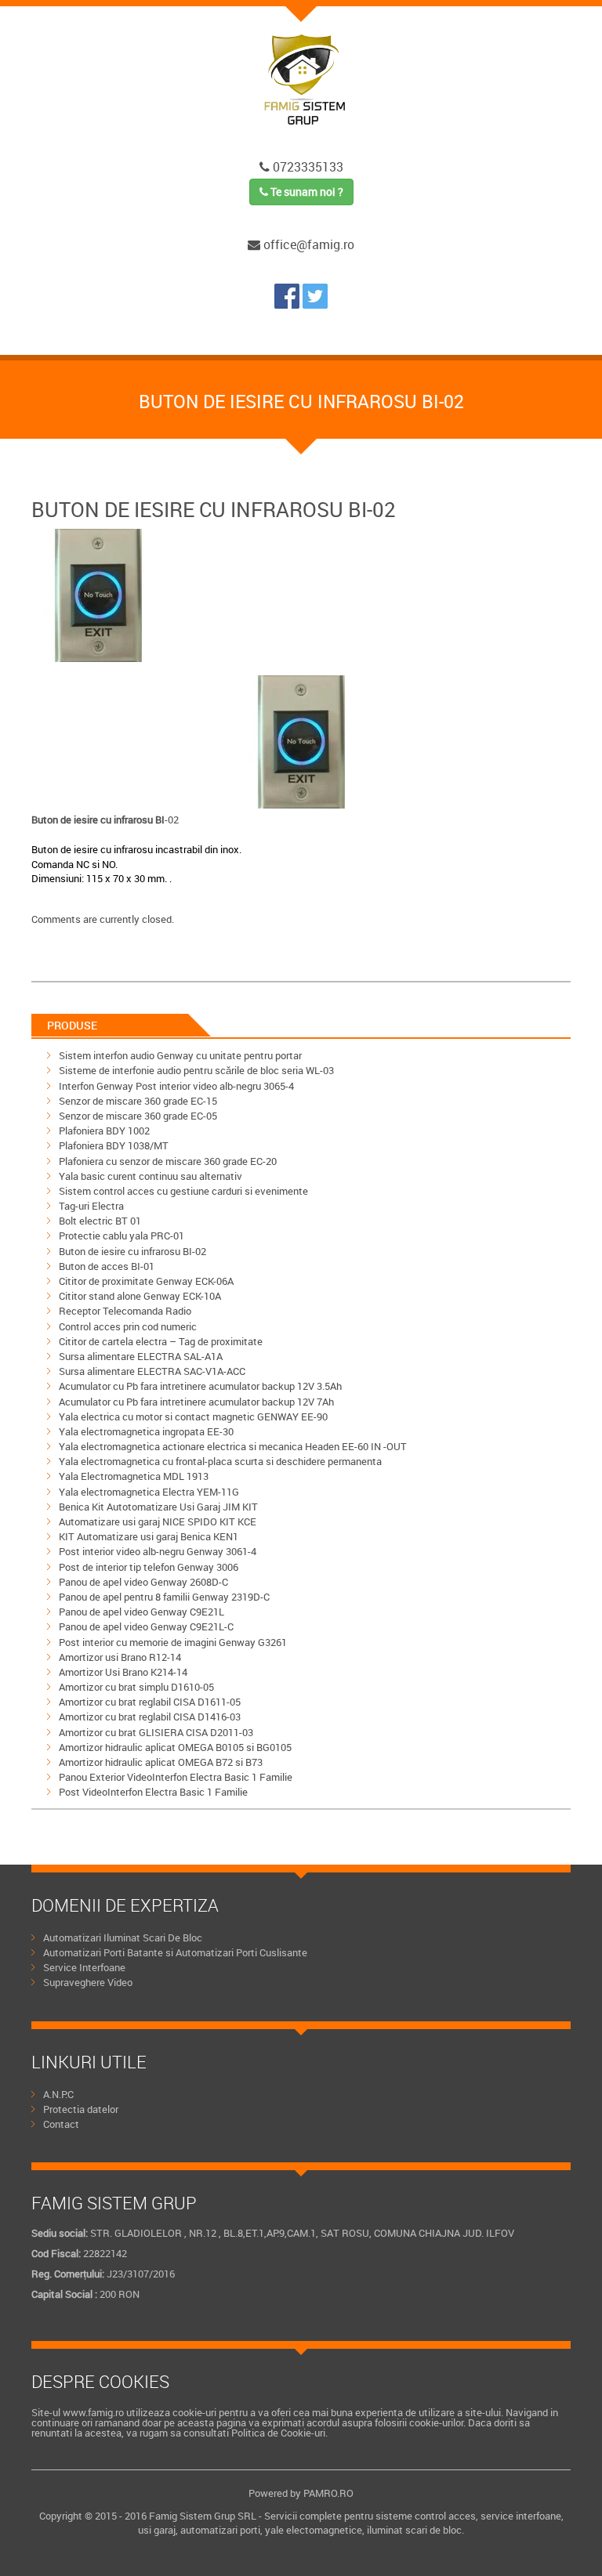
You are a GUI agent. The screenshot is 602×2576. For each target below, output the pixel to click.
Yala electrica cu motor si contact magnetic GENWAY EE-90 (193, 1416)
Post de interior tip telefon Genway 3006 (149, 1567)
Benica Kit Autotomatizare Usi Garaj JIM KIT (158, 1507)
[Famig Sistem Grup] (288, 304)
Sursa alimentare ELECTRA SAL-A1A (141, 1356)
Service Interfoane (84, 1967)
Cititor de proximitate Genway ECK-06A (146, 1281)
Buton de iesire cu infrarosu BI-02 (132, 1251)
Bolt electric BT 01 (100, 1221)
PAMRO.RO (328, 2493)
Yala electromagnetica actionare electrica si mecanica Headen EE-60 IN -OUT (233, 1446)
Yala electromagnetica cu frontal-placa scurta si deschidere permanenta (220, 1461)
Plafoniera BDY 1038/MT (114, 1145)
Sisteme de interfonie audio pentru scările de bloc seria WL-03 (196, 1070)
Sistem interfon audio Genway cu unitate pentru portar (180, 1055)
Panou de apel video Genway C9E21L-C (146, 1626)
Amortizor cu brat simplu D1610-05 (136, 1687)
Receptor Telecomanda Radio (125, 1311)
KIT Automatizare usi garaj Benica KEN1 (149, 1536)
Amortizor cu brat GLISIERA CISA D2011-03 (156, 1732)
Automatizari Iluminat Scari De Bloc (123, 1937)
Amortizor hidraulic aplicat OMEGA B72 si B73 (161, 1762)
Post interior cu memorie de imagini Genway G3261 (173, 1642)
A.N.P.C (58, 2094)
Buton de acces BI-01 (107, 1266)
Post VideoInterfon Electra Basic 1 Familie (153, 1792)
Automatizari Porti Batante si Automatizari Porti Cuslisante (175, 1952)
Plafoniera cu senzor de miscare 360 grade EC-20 (168, 1161)
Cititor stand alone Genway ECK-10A (140, 1296)
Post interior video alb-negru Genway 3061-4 (158, 1551)
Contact (61, 2124)
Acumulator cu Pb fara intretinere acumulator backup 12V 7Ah (196, 1402)
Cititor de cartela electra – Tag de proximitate (161, 1341)
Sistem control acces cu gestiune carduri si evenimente (183, 1191)
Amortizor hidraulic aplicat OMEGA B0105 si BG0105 (175, 1747)
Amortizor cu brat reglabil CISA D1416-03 (150, 1717)
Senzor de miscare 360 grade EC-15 (138, 1101)
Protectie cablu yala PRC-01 (121, 1236)
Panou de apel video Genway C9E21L (141, 1612)
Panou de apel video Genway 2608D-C (143, 1582)
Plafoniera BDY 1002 (104, 1131)
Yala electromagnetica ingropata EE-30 (146, 1431)
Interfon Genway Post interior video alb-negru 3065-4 (176, 1086)
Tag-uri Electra (91, 1206)
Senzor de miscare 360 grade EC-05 (138, 1116)
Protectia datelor (81, 2109)
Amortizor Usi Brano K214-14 (123, 1672)
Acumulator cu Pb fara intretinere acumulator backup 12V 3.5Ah (200, 1386)
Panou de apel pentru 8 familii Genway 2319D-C (164, 1597)
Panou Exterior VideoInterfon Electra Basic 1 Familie (176, 1777)
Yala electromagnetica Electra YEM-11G (149, 1492)
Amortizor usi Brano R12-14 (120, 1657)
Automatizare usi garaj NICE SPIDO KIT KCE (158, 1521)
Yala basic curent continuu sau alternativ (150, 1176)
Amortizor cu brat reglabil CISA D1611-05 (150, 1702)
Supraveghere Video (88, 1982)
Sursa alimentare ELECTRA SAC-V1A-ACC (152, 1371)
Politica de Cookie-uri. (279, 2433)
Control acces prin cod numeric (128, 1326)
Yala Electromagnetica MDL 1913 (134, 1476)
